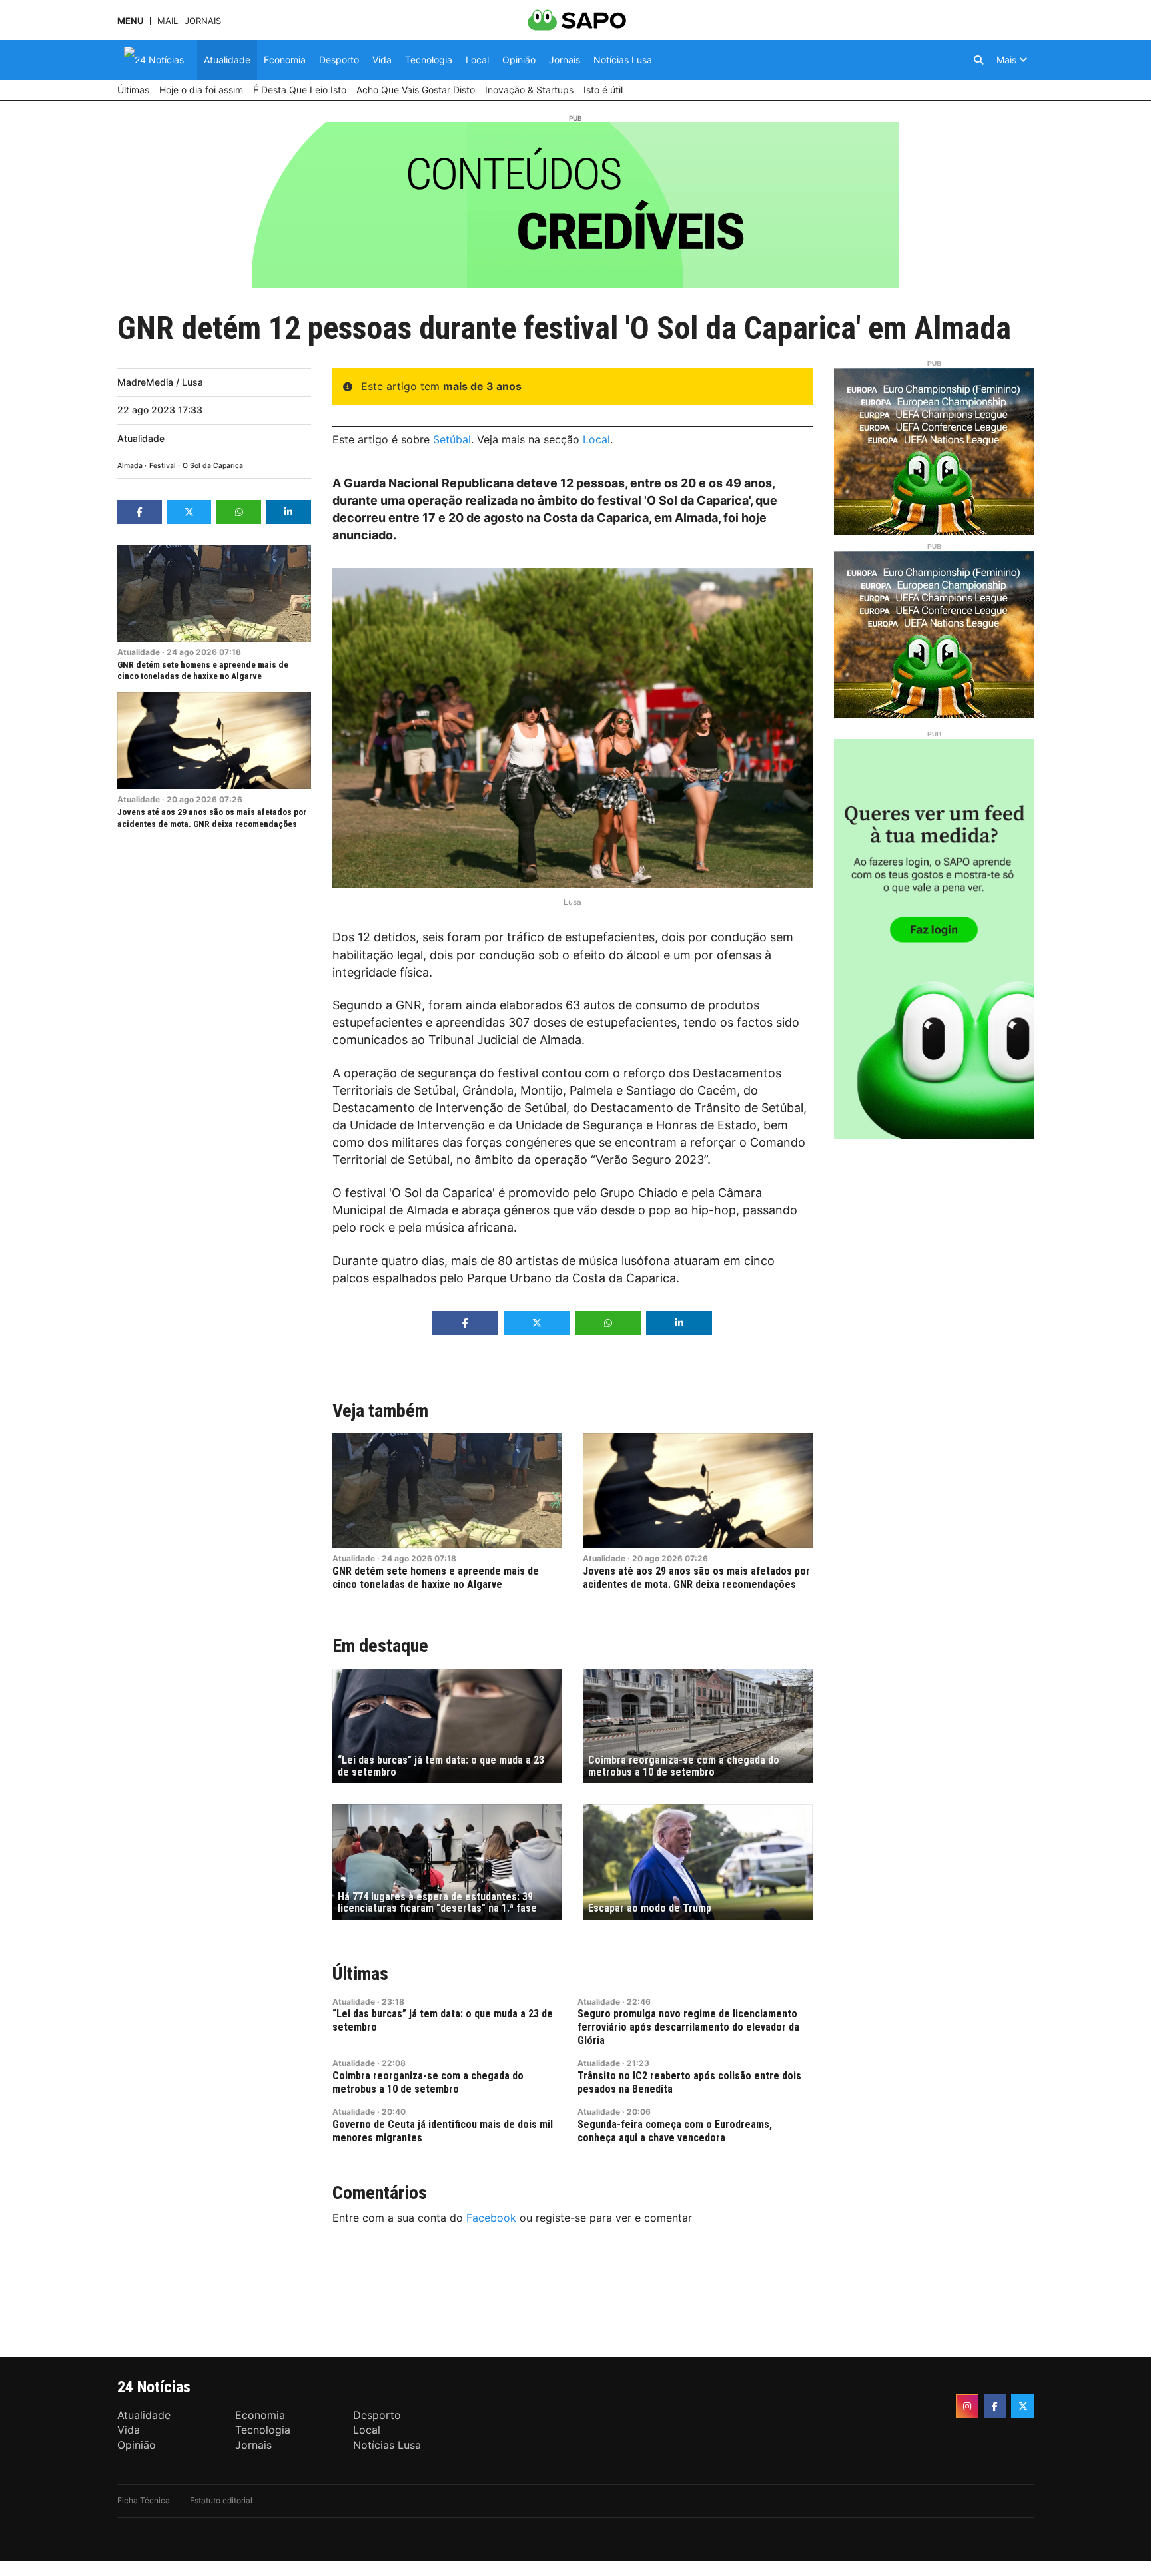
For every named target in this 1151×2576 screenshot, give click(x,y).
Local (596, 439)
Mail (168, 21)
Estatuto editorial (221, 2500)
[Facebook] (995, 2406)
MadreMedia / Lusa (160, 382)
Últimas (360, 1974)
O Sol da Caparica (213, 466)
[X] (1022, 2406)
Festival (163, 466)
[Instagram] (967, 2406)
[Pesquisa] (978, 60)
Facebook (491, 2218)
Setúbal (452, 439)
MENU (130, 21)
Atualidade (141, 438)
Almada (130, 466)
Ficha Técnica (144, 2500)
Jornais (203, 21)
